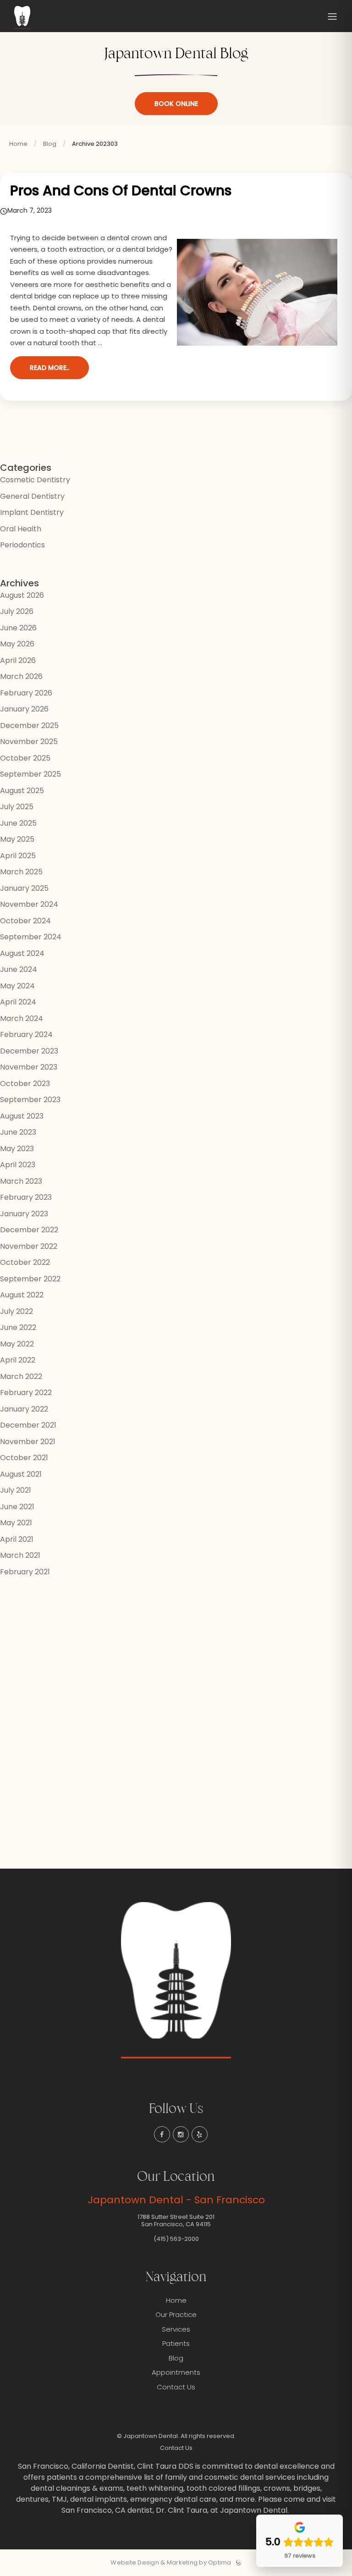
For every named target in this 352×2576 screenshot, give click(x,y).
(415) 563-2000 (176, 2239)
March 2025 (21, 872)
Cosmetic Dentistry (35, 480)
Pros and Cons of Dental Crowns (121, 190)
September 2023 (30, 1100)
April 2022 (18, 1360)
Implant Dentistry (32, 512)
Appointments (176, 2372)
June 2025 (18, 823)
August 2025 (22, 791)
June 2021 (17, 1507)
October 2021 (24, 1458)
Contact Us (176, 2387)
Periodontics (22, 545)
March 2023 (21, 1181)
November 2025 (29, 742)
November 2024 (29, 904)
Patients (176, 2343)
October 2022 (25, 1262)
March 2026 (21, 676)
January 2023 (24, 1214)
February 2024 (26, 1034)
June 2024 (19, 969)
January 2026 (24, 709)
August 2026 (22, 595)
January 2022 (24, 1409)
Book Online (176, 104)
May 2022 (17, 1344)
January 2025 (24, 888)
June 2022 (18, 1327)
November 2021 (28, 1442)
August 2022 (22, 1295)
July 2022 (16, 1311)
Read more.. (49, 368)
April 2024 (18, 1002)
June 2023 (18, 1132)
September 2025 (30, 774)
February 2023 (26, 1197)
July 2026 (17, 611)
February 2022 (26, 1393)
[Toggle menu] (332, 17)
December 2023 (29, 1051)
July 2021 (16, 1490)
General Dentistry (32, 496)
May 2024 (17, 986)
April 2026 (18, 660)
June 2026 (18, 628)
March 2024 (22, 1018)
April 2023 (18, 1165)
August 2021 (21, 1474)
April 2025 (18, 856)
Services (176, 2329)
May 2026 (17, 644)
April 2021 (17, 1539)
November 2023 (29, 1067)
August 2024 (22, 953)
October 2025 (25, 758)
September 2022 (30, 1279)
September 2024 (31, 937)
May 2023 (17, 1149)
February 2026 (26, 693)
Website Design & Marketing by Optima (171, 2563)
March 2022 (21, 1376)
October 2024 (25, 921)
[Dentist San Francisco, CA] (22, 29)
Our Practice (176, 2314)
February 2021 (25, 1572)
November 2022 (29, 1246)
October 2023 (25, 1084)
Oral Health (21, 529)
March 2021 (20, 1555)
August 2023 (22, 1116)
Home (18, 144)
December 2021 (28, 1425)
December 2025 (29, 725)
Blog (50, 144)
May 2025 (17, 839)
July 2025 (17, 807)
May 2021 (16, 1523)
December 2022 (29, 1230)
